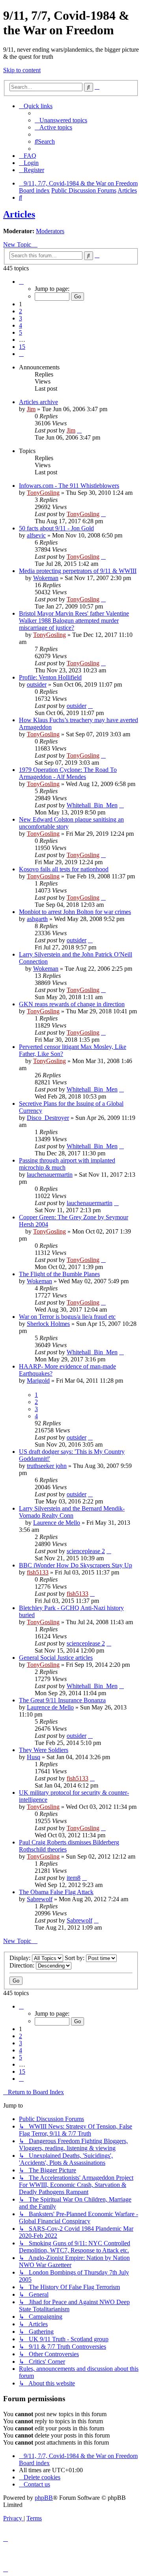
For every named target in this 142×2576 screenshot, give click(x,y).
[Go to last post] (79, 430)
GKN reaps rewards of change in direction (72, 1004)
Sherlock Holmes (48, 1324)
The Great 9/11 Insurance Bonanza (62, 1700)
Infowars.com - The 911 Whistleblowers (69, 486)
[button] (21, 282)
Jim (31, 409)
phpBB (44, 2498)
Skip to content (22, 70)
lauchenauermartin (50, 1175)
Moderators (50, 231)
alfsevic (36, 535)
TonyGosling (43, 493)
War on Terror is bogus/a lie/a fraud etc (67, 1317)
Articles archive (38, 402)
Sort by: (75, 1958)
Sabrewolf (40, 1899)
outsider (37, 684)
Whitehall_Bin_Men (92, 805)
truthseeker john (47, 1466)
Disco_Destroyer (48, 1118)
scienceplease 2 (86, 1551)
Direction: (23, 1965)
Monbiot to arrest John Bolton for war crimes (75, 912)
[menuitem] (61, 120)
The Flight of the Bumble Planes (59, 1274)
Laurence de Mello (57, 1523)
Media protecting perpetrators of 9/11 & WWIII (78, 571)
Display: (21, 1958)
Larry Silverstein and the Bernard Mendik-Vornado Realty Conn (72, 1512)
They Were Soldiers (44, 1750)
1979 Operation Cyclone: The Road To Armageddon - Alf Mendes (68, 773)
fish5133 (38, 1572)
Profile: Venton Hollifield (50, 677)
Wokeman (46, 578)
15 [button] (22, 347)
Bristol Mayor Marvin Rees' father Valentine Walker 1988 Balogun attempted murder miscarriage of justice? (74, 621)
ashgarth (37, 919)
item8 (74, 1878)
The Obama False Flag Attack (56, 1892)
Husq (34, 1757)
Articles (19, 214)
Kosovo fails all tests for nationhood (64, 869)
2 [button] (21, 311)
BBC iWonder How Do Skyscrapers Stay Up (76, 1565)
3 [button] (21, 318)
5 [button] (21, 332)
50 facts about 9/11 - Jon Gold (56, 528)
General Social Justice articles (56, 1658)
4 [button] (21, 325)
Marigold (38, 1381)
